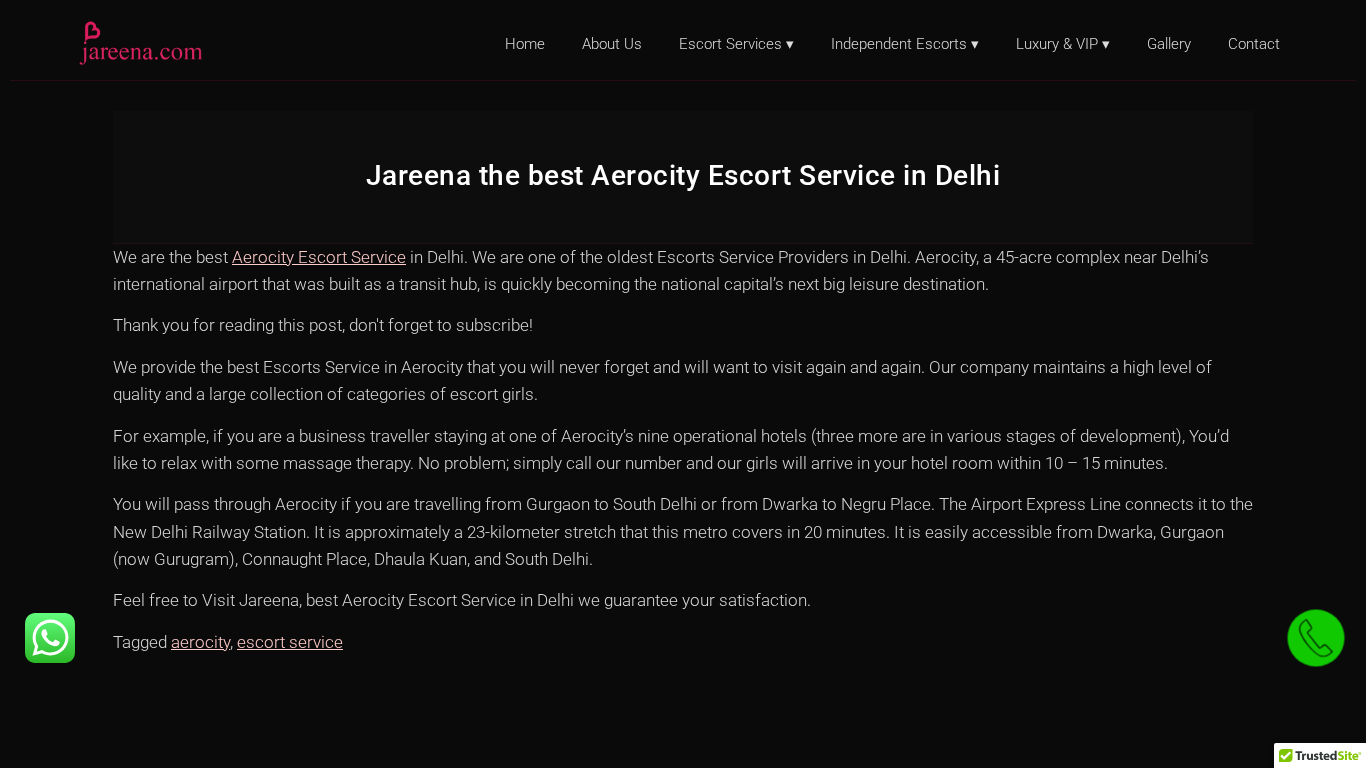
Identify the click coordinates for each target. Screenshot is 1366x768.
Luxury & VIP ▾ (1063, 44)
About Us (612, 44)
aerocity (200, 642)
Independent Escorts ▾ (905, 44)
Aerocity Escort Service (319, 257)
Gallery (1169, 44)
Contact (1254, 44)
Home (525, 44)
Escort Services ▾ (736, 44)
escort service (290, 642)
